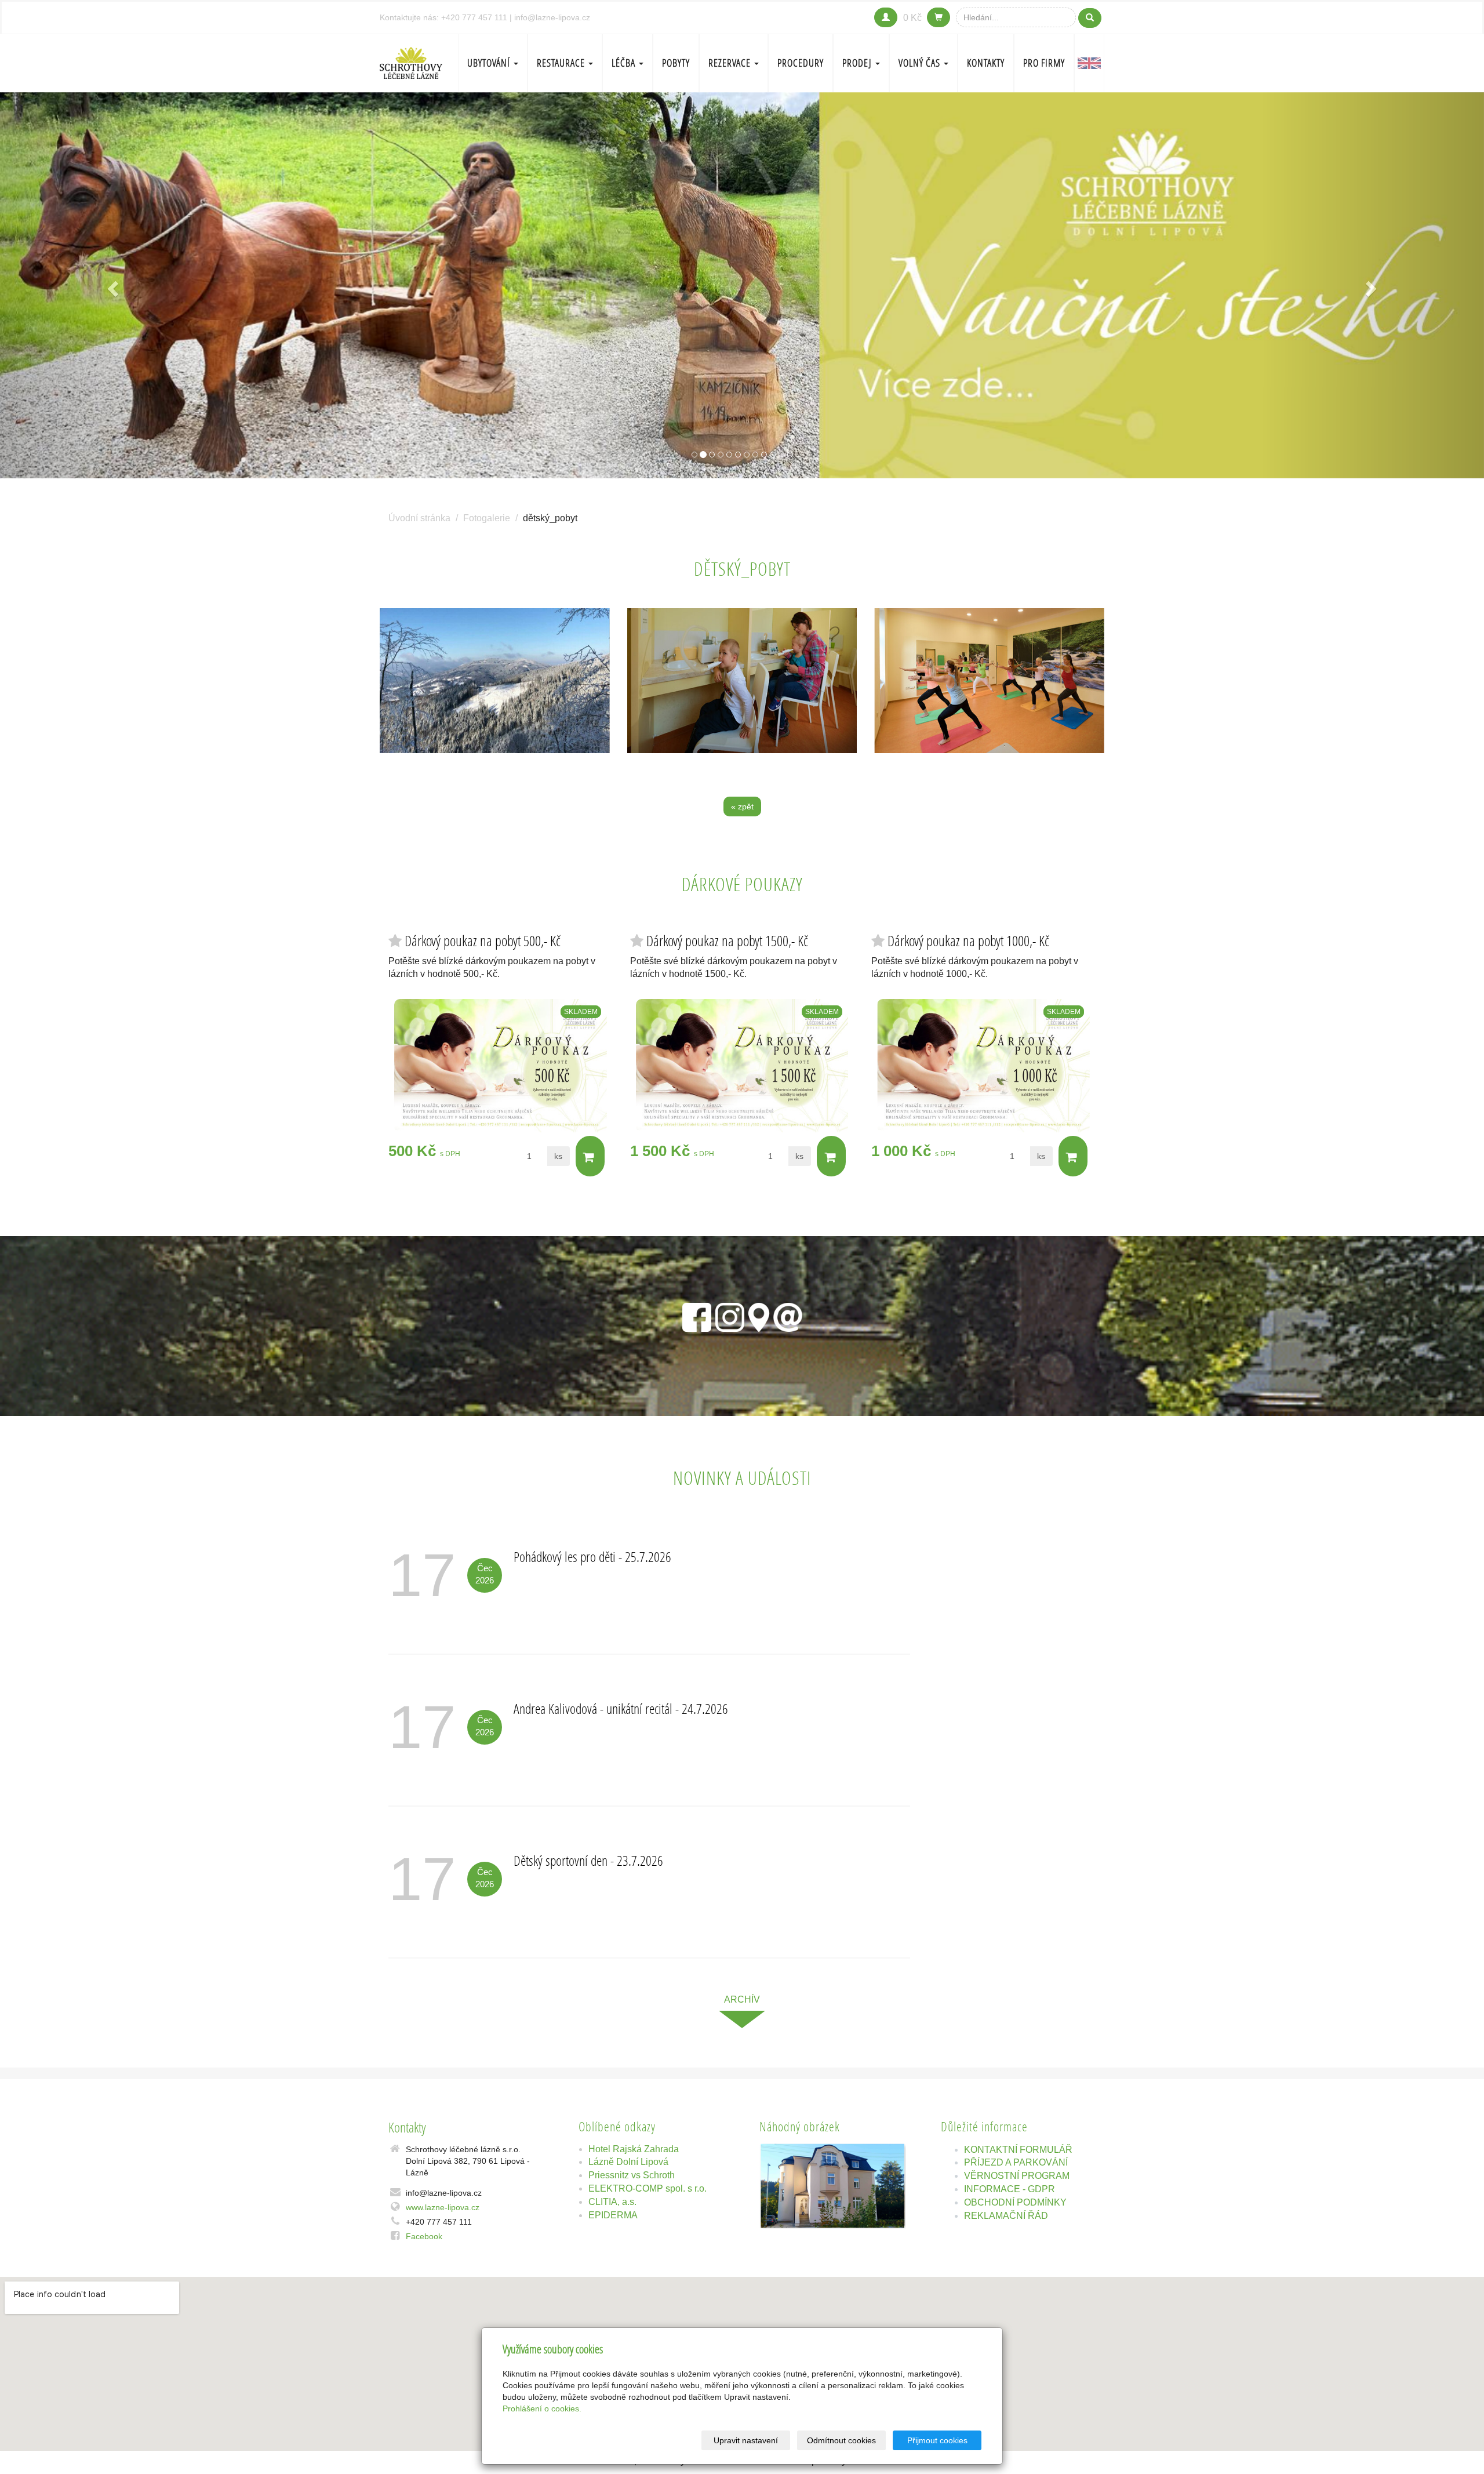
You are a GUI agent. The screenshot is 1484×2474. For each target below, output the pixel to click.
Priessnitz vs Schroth (632, 2175)
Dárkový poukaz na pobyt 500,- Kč (483, 941)
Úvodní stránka (419, 518)
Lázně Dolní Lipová (628, 2162)
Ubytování (490, 63)
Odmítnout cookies (841, 2440)
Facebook (424, 2236)
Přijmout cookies (937, 2440)
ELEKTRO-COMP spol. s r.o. (648, 2188)
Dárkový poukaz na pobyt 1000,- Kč (968, 941)
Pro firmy (1044, 63)
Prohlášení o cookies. (542, 2408)
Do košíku (590, 1156)
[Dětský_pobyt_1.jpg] (989, 681)
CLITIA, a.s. (612, 2202)
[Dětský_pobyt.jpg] (742, 681)
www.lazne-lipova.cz (443, 2207)
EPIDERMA (613, 2215)
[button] (111, 286)
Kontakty (986, 63)
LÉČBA (625, 63)
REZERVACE (731, 63)
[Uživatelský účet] (886, 17)
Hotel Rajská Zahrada (634, 2149)
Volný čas (921, 63)
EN (1089, 63)
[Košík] (939, 17)
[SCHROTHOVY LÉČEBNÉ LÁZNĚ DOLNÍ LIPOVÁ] (411, 62)
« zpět (742, 806)
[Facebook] (697, 1315)
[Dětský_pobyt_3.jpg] (495, 681)
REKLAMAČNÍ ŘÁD (1006, 2216)
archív (742, 1999)
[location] (759, 1315)
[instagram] (730, 1315)
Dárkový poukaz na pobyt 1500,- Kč (727, 941)
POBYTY (676, 63)
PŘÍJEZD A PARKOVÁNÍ (1016, 2162)
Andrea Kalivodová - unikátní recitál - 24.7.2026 (621, 1708)
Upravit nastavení (746, 2440)
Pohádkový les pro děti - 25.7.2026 (592, 1556)
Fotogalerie (487, 518)
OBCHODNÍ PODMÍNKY (1015, 2202)
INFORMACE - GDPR (1010, 2189)
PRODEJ (858, 63)
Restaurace (562, 63)
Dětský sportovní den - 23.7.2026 (588, 1860)
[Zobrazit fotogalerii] (833, 2186)
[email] (788, 1315)
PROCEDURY (801, 63)
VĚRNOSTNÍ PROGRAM (1017, 2176)
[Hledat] (1090, 18)
